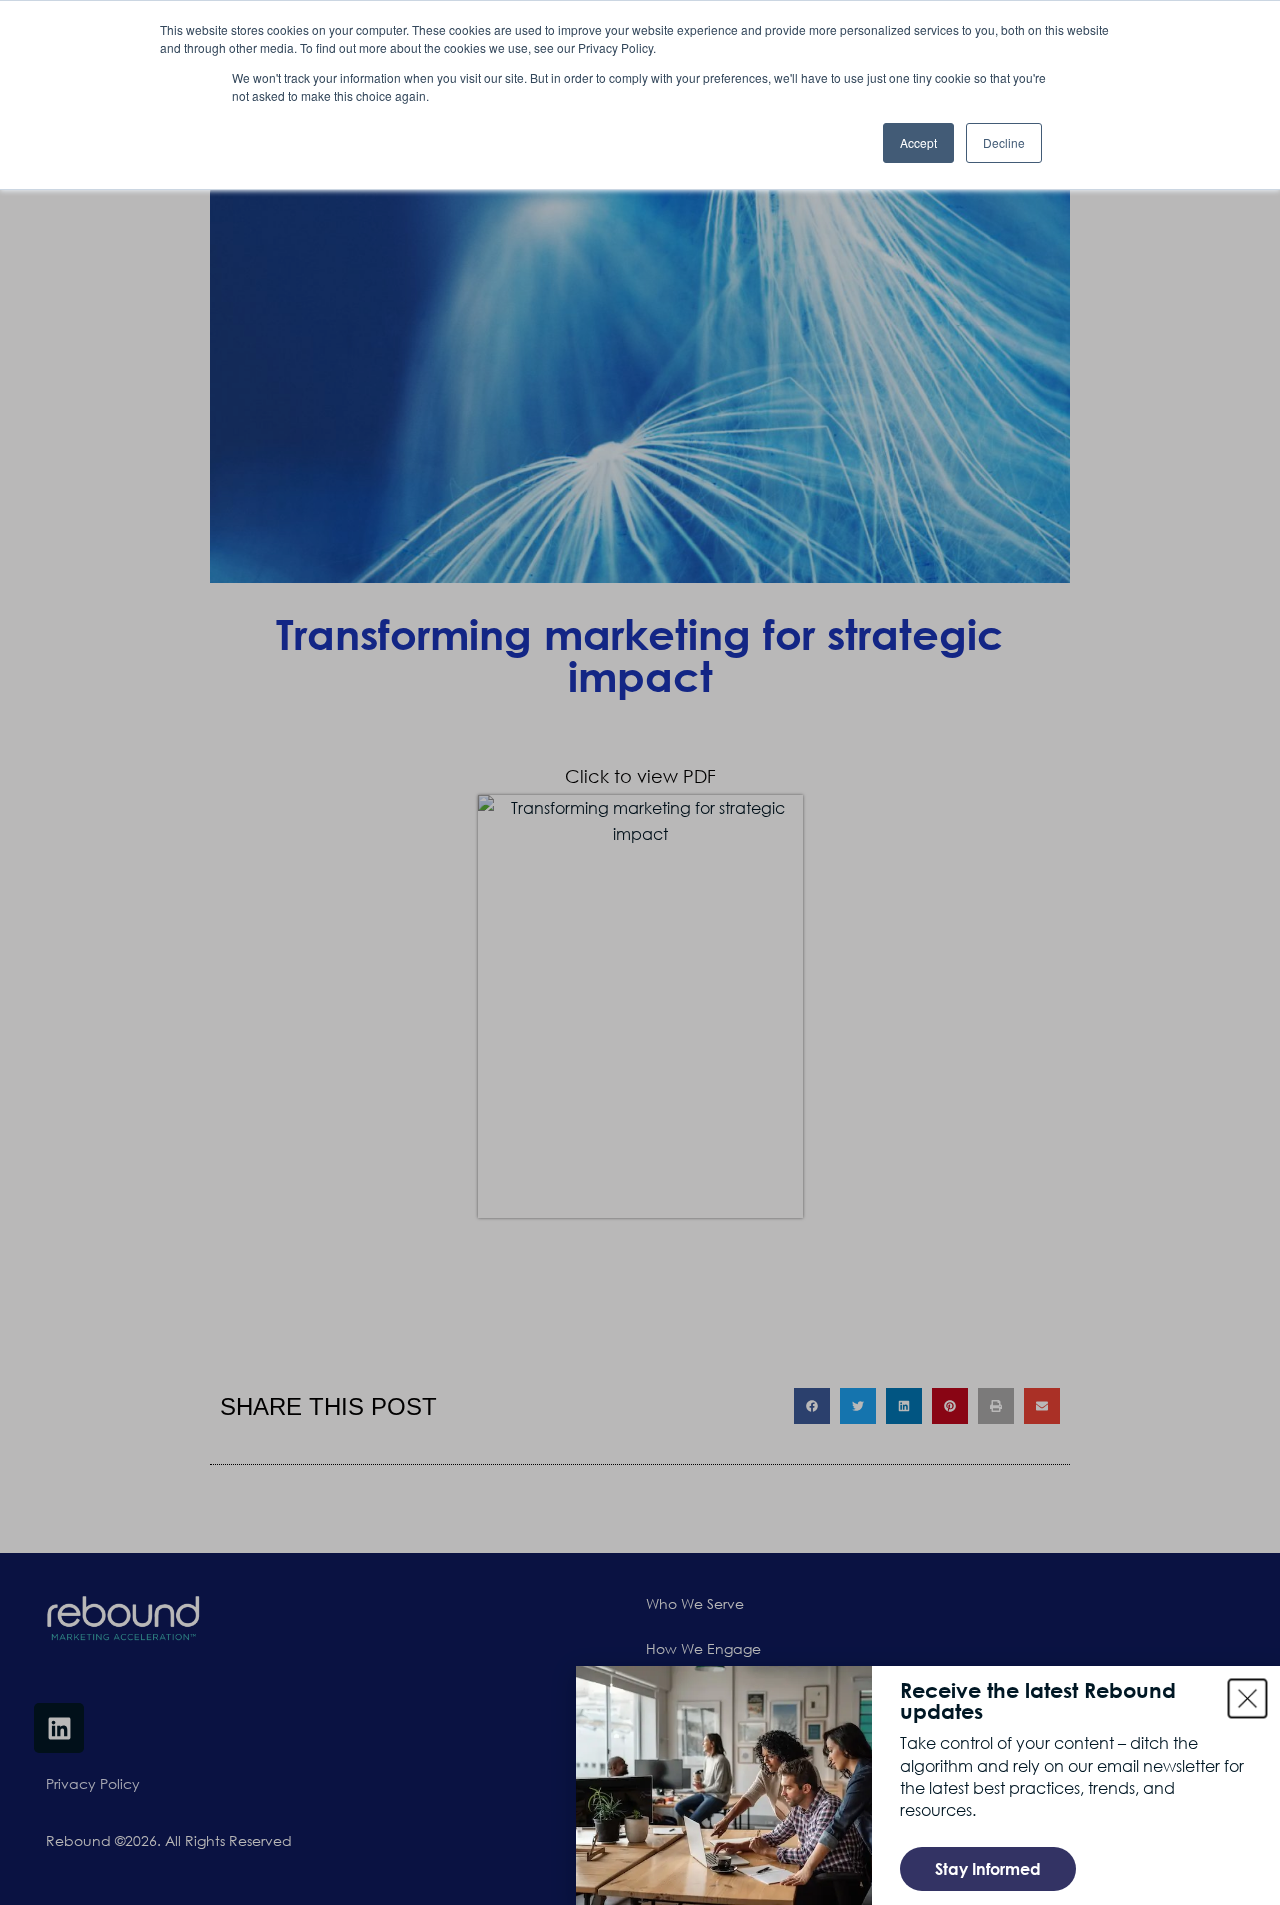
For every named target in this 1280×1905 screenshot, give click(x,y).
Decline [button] (1004, 142)
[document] (640, 952)
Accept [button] (918, 142)
